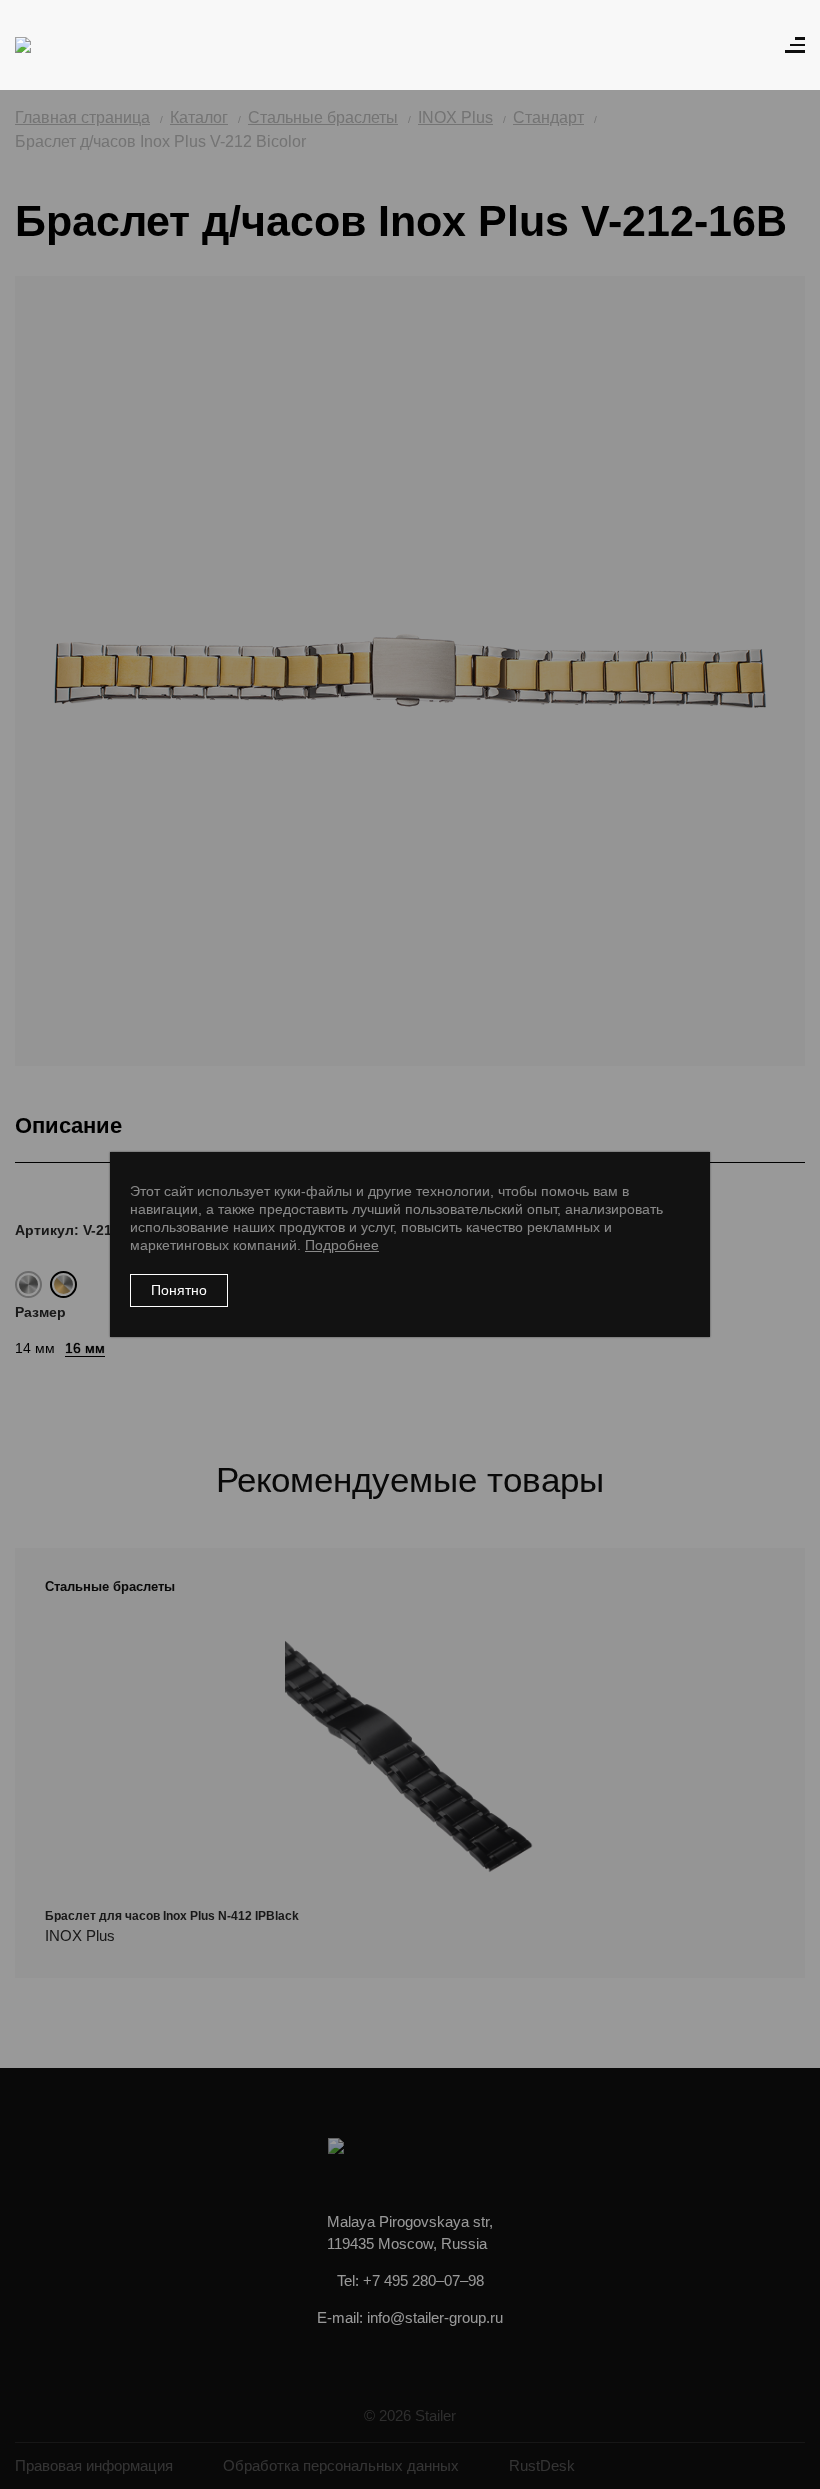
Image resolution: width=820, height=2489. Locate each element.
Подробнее (342, 1245)
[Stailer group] (71, 45)
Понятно (179, 1290)
